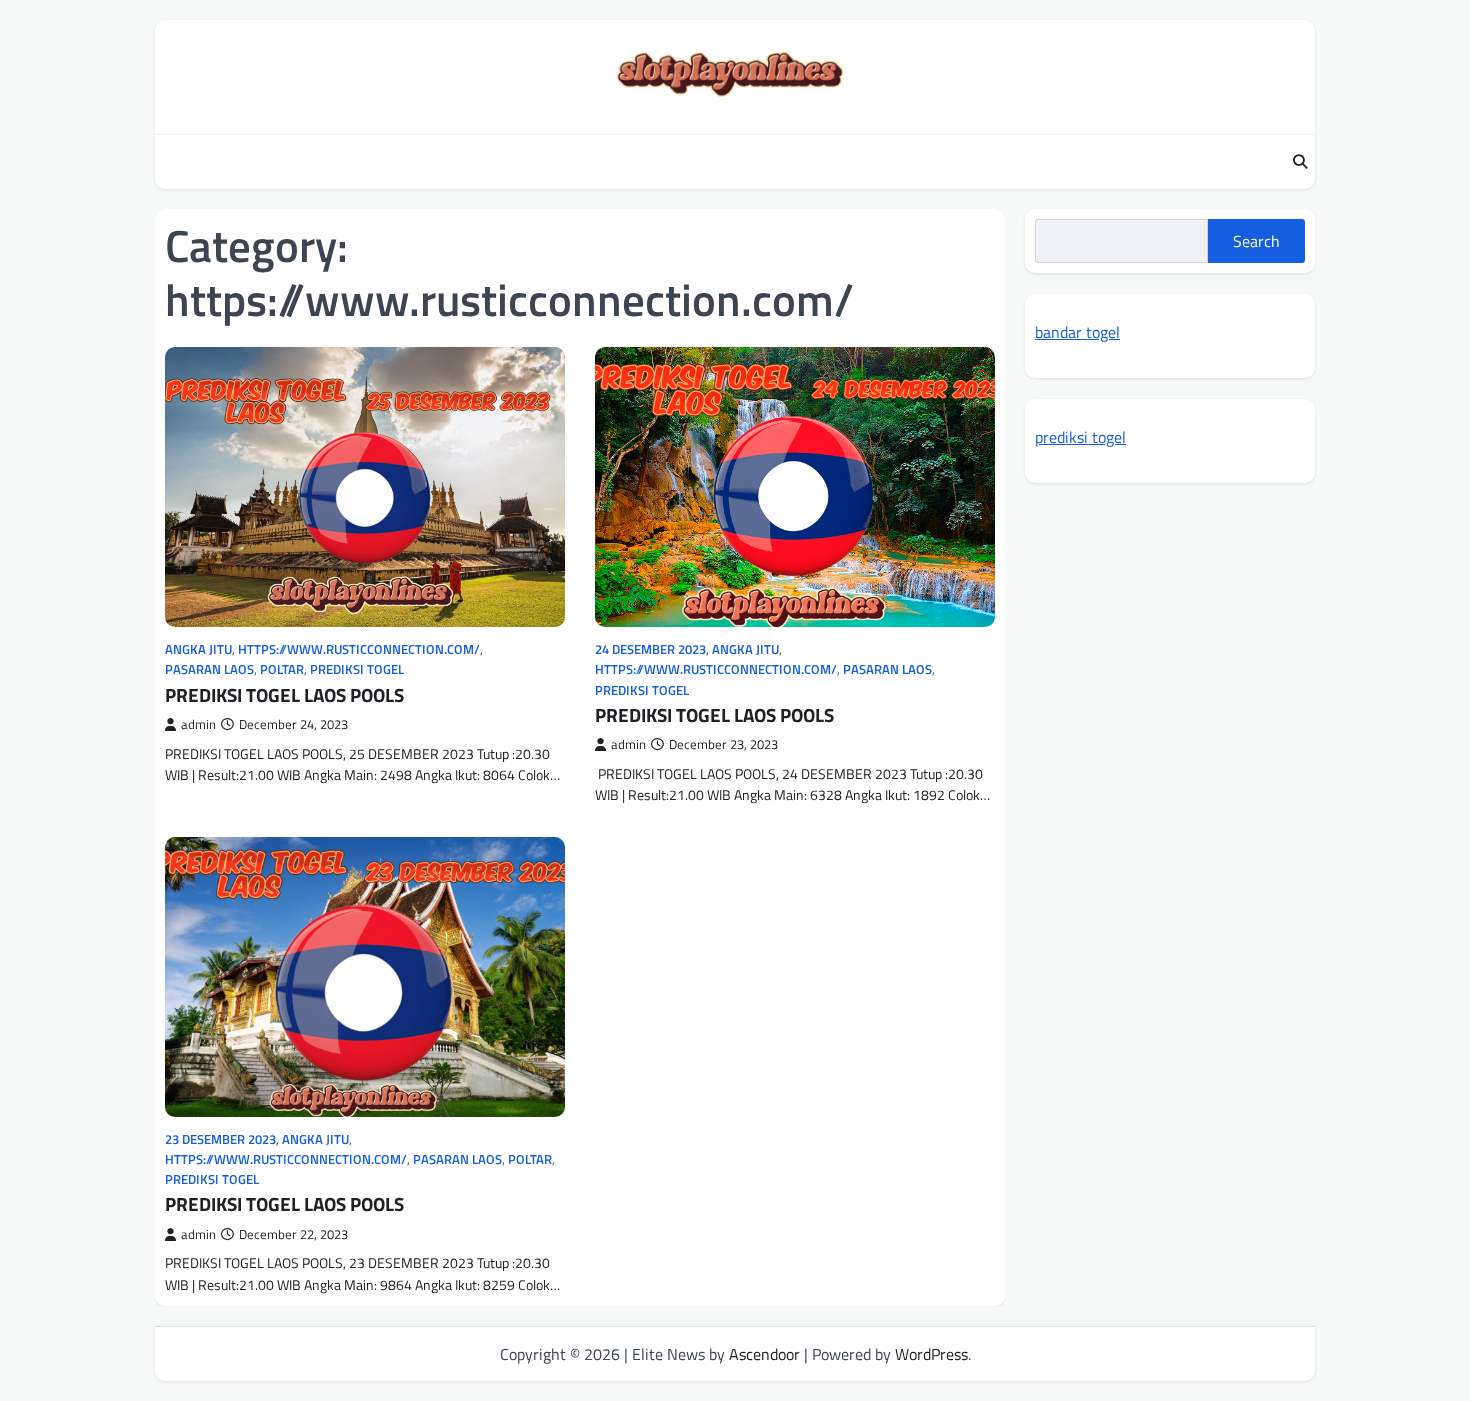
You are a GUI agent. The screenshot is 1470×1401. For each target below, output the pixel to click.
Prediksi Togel (357, 669)
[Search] (1300, 162)
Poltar (282, 669)
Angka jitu (198, 649)
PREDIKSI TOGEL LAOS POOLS (284, 694)
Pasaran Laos (209, 669)
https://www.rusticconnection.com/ (359, 649)
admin (198, 724)
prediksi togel (1080, 437)
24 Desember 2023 (650, 649)
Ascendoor (764, 1354)
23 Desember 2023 (220, 1139)
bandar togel (1077, 332)
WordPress (931, 1354)
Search (1256, 241)
